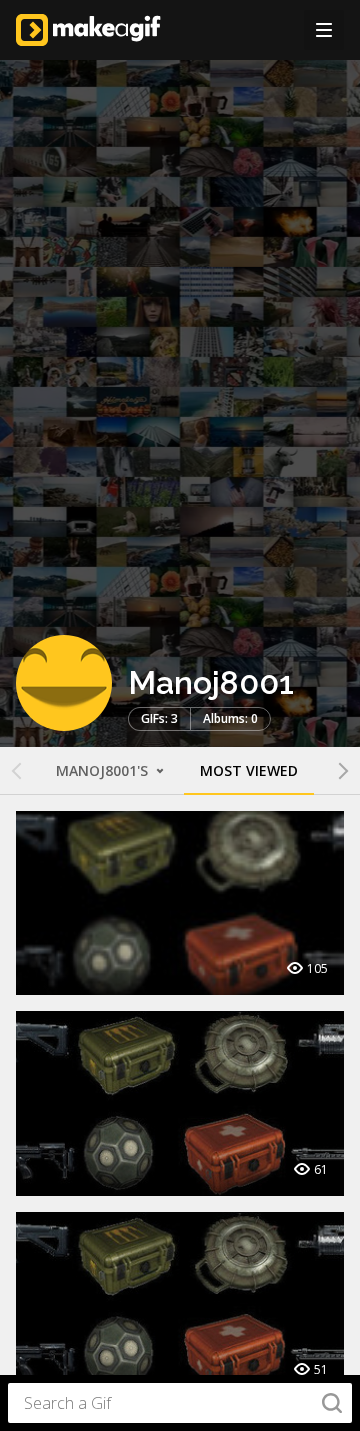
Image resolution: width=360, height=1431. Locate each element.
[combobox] (180, 1403)
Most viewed (249, 770)
